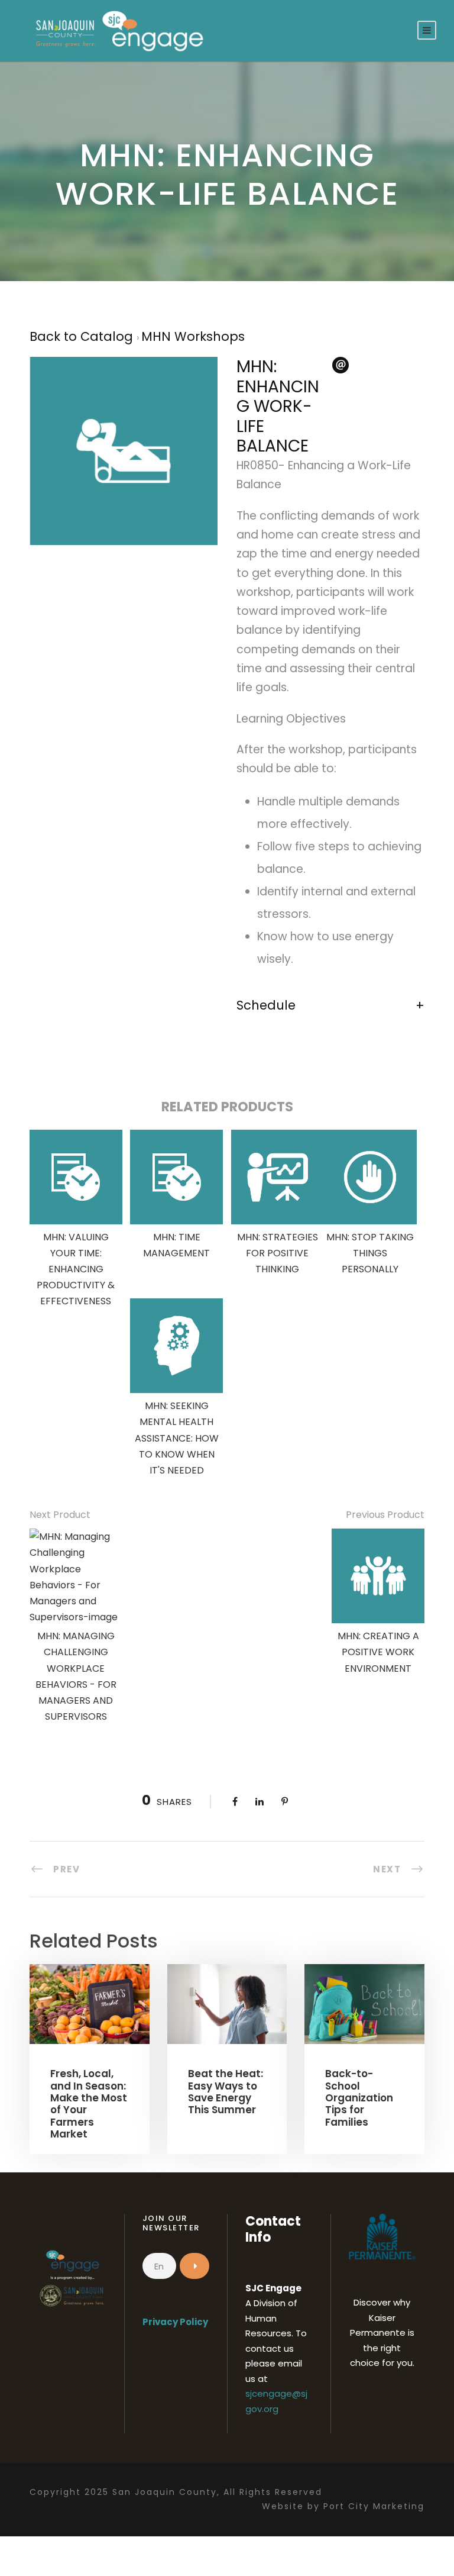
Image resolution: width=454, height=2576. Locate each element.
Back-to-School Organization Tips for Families (359, 2098)
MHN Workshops (193, 336)
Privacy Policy (175, 2322)
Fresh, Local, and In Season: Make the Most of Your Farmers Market (89, 2104)
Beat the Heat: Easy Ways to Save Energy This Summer (226, 2092)
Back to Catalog (83, 336)
